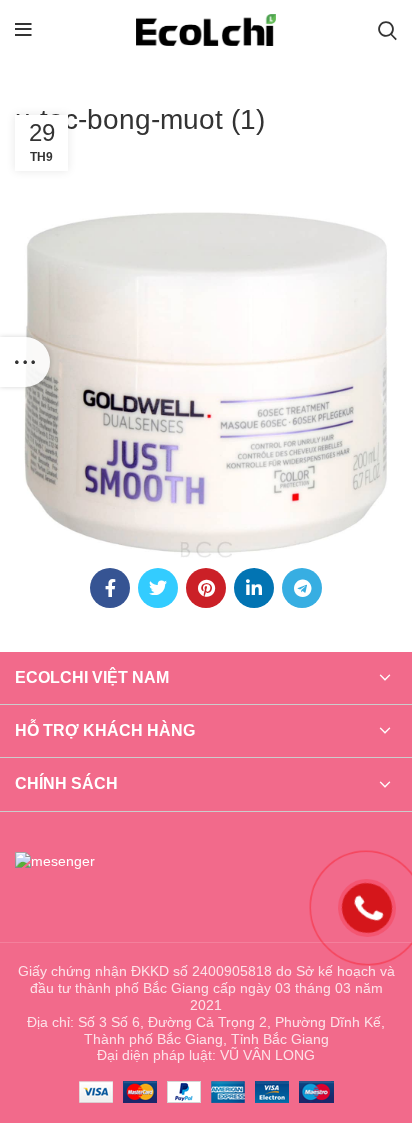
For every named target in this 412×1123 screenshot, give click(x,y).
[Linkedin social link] (254, 588)
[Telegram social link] (302, 588)
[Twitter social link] (158, 588)
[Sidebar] (25, 362)
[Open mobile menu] (23, 30)
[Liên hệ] (367, 906)
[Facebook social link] (110, 588)
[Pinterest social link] (206, 588)
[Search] (387, 30)
